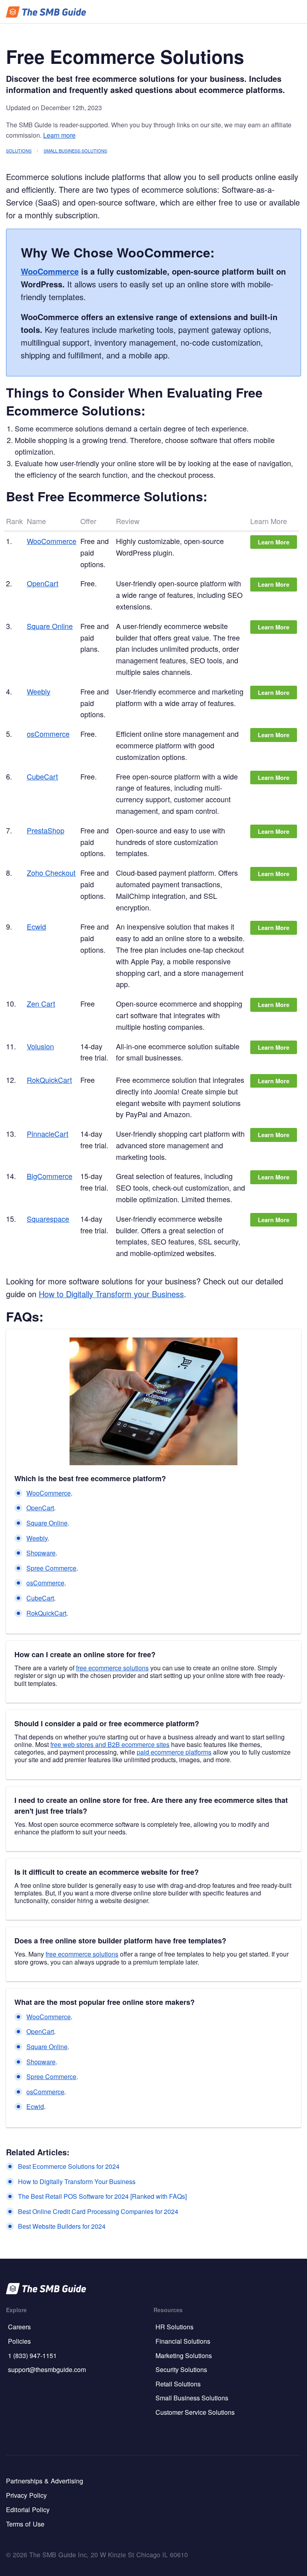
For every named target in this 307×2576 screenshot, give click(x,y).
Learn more (59, 135)
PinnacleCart (48, 1134)
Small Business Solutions (75, 150)
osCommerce (48, 734)
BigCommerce (50, 1176)
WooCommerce (50, 271)
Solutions (19, 150)
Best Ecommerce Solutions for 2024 (69, 2166)
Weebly (39, 691)
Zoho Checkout (51, 873)
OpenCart (43, 583)
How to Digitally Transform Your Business (77, 2181)
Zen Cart (41, 1003)
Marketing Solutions (184, 2355)
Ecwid (36, 926)
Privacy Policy (26, 2495)
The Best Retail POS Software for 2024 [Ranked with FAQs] (102, 2196)
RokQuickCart (49, 1080)
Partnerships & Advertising (45, 2481)
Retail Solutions (178, 2384)
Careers (19, 2327)
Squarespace (48, 1219)
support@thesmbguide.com (47, 2369)
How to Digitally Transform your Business (111, 1294)
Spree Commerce (51, 1568)
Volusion (40, 1046)
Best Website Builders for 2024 (62, 2226)
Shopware (41, 1553)
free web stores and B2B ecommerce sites (110, 1744)
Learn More (274, 542)
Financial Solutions (183, 2341)
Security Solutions (181, 2369)
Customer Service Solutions (195, 2412)
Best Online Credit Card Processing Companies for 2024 (98, 2211)
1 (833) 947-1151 (32, 2355)
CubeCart (42, 776)
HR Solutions (174, 2327)
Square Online (50, 626)
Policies (19, 2341)
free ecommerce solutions (112, 1668)
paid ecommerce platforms (174, 1752)
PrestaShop (46, 830)
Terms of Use (25, 2524)
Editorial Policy (28, 2509)
